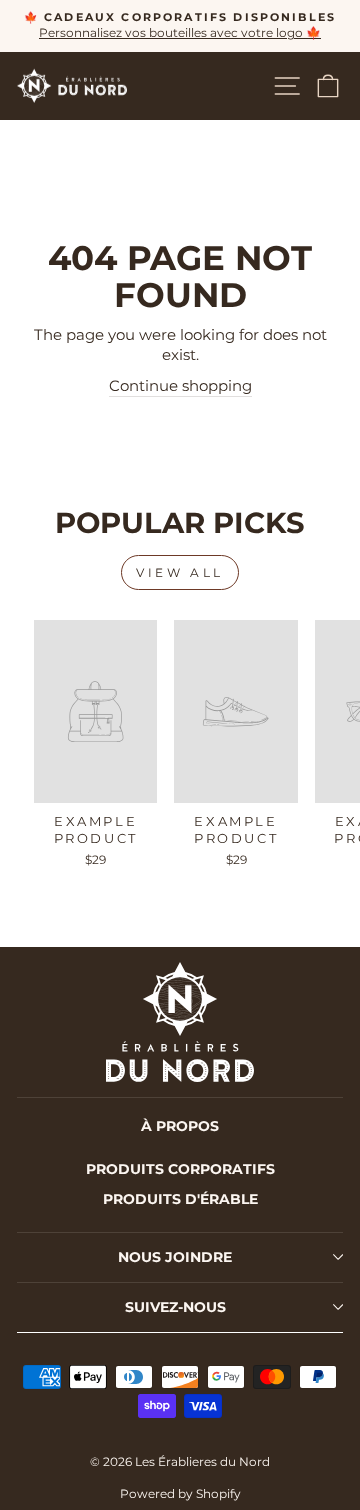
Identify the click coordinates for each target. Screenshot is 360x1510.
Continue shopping (180, 386)
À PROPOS (180, 1126)
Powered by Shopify (180, 1493)
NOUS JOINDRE (175, 1257)
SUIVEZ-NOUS (175, 1307)
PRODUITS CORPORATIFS (180, 1169)
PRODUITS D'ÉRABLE (180, 1199)
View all (180, 572)
